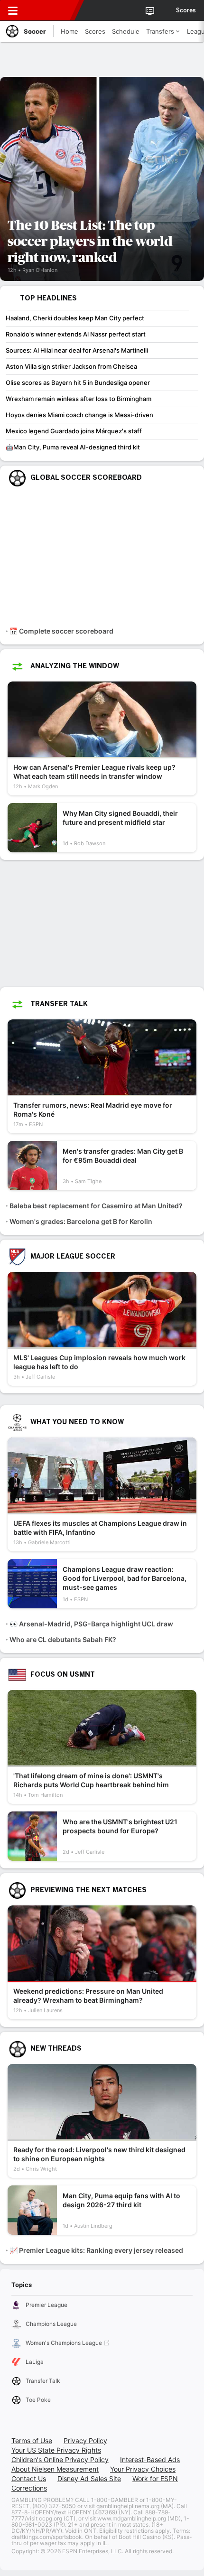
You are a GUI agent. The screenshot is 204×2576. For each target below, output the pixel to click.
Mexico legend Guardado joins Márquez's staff (74, 431)
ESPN (51, 10)
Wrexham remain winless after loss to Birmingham (79, 399)
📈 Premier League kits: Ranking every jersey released (96, 2250)
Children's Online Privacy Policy (60, 2459)
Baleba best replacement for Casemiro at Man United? (96, 1206)
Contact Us (29, 2478)
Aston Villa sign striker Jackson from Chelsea (71, 366)
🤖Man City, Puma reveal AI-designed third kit (73, 447)
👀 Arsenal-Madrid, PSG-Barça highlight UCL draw (91, 1624)
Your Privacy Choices (143, 2469)
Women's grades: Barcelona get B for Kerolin (81, 1221)
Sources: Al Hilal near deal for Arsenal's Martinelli (77, 350)
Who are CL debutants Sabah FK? (63, 1639)
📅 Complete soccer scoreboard (61, 631)
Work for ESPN (155, 2478)
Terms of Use (32, 2441)
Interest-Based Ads (150, 2459)
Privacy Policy (85, 2441)
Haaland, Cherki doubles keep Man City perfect (75, 318)
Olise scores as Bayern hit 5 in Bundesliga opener (78, 383)
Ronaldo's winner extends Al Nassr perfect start (76, 334)
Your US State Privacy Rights (56, 2450)
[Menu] (13, 10)
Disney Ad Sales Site (89, 2478)
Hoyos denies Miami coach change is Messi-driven (79, 415)
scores (186, 10)
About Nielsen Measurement (55, 2469)
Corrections (29, 2488)
